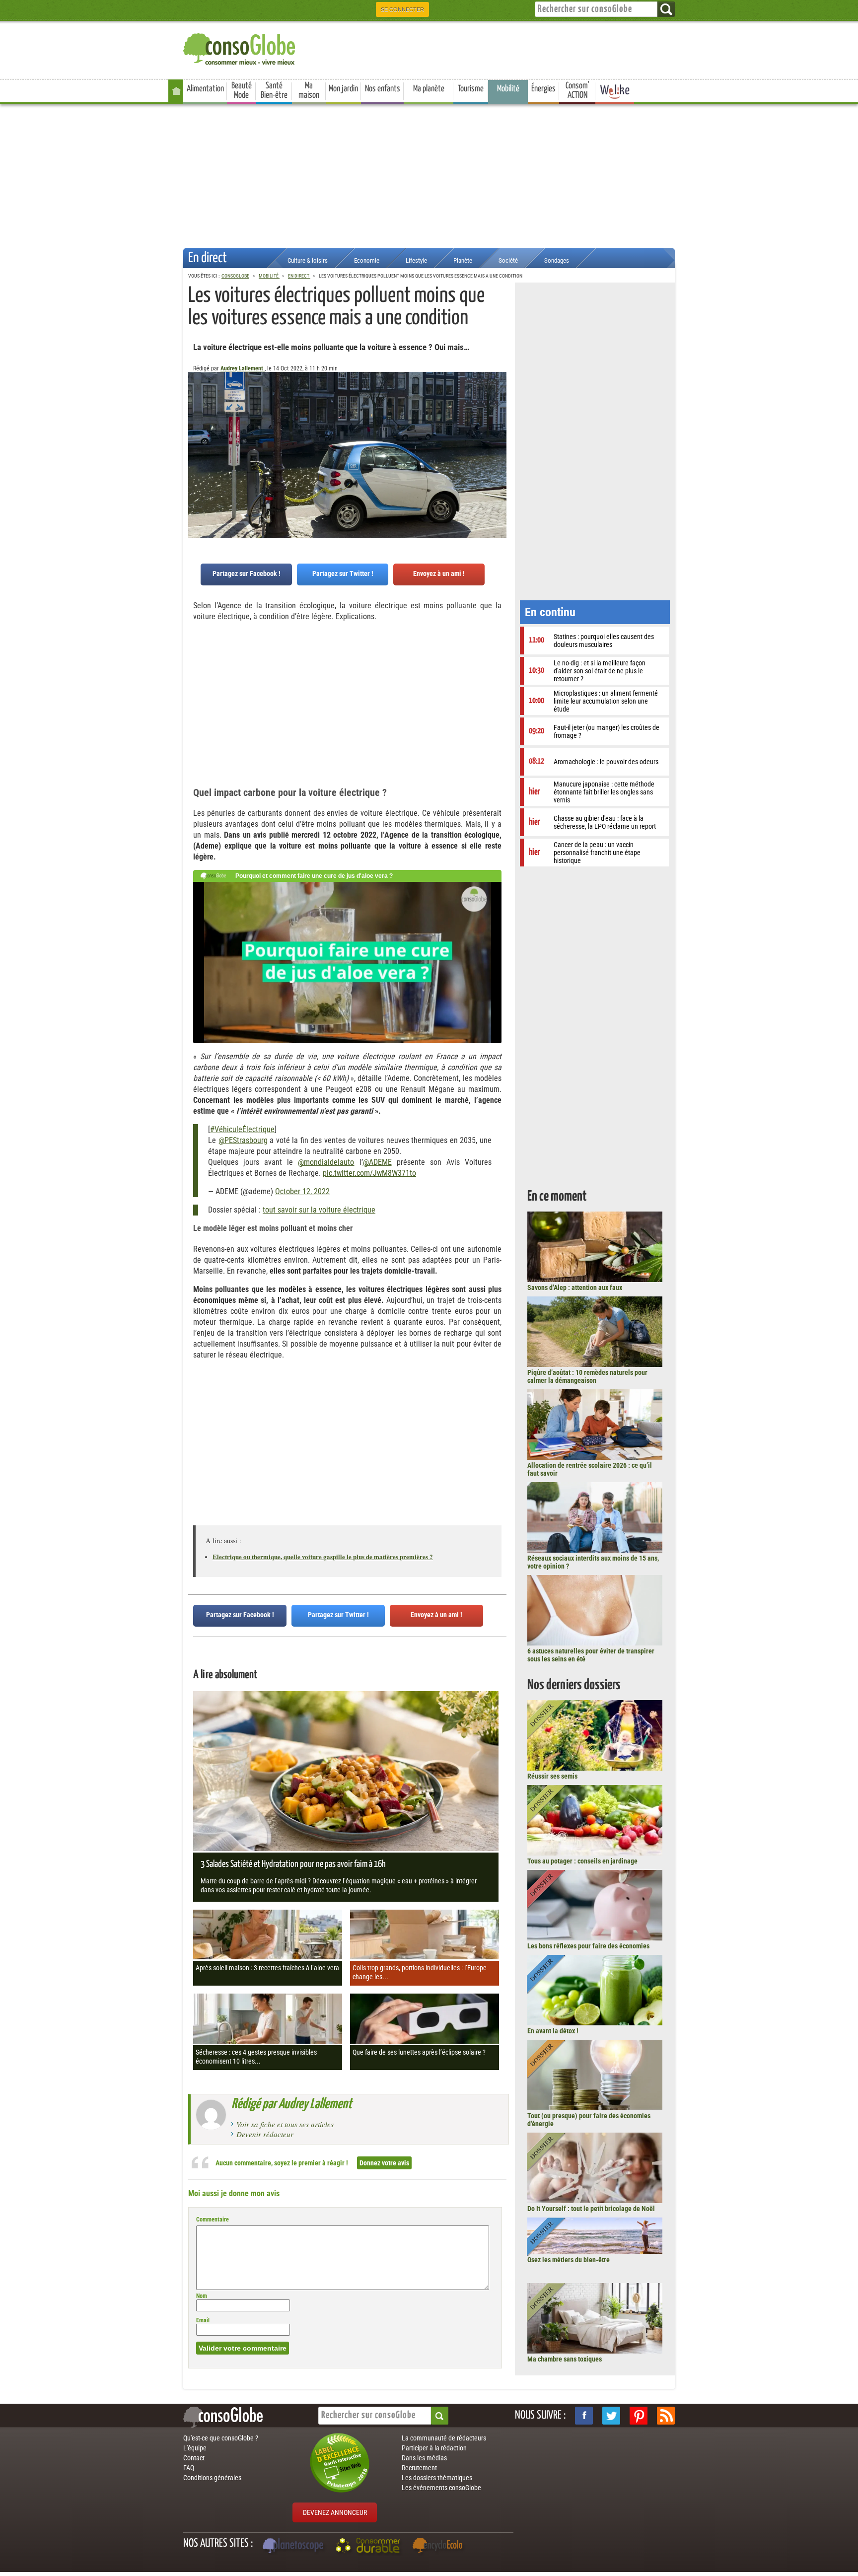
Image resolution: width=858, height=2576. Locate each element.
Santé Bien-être (274, 91)
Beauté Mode (242, 91)
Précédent (499, 421)
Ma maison (309, 91)
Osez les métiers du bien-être (569, 2260)
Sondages (557, 260)
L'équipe (195, 2448)
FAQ (189, 2468)
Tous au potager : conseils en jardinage (582, 1861)
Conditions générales (212, 2478)
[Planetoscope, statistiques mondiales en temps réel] (294, 2547)
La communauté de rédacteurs (444, 2438)
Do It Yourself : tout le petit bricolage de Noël (591, 2209)
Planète (463, 260)
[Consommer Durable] (370, 2547)
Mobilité (508, 89)
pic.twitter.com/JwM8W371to (369, 1173)
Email (203, 2320)
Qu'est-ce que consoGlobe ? (221, 2438)
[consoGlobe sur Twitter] (611, 2416)
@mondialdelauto (326, 1162)
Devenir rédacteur (265, 2134)
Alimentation (205, 89)
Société (508, 260)
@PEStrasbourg (243, 1140)
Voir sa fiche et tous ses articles (285, 2124)
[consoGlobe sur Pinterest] (639, 2416)
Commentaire (213, 2219)
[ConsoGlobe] (240, 47)
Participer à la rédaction (434, 2448)
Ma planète (429, 89)
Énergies (543, 89)
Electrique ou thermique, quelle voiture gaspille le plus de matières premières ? (323, 1556)
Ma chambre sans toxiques (565, 2359)
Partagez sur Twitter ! (343, 573)
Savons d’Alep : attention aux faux (575, 1288)
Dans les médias (424, 2458)
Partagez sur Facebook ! (247, 573)
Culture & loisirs (308, 260)
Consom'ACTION (577, 91)
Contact (194, 2458)
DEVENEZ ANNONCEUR (335, 2512)
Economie (367, 260)
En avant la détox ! (553, 2031)
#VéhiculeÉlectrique (242, 1129)
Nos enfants (383, 89)
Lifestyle (416, 260)
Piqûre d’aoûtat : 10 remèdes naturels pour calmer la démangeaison (587, 1376)
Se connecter (402, 9)
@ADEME (377, 1162)
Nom (202, 2296)
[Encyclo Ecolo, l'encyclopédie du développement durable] (440, 2547)
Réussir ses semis (552, 1776)
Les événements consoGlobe (441, 2488)
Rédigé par (292, 2104)
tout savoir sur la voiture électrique (319, 1210)
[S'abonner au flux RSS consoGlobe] (666, 2416)
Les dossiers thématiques (437, 2478)
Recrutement (419, 2468)
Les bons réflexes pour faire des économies (588, 1946)
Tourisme (471, 89)
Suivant (196, 421)
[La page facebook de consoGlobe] (584, 2416)
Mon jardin (343, 89)
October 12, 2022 (302, 1191)
